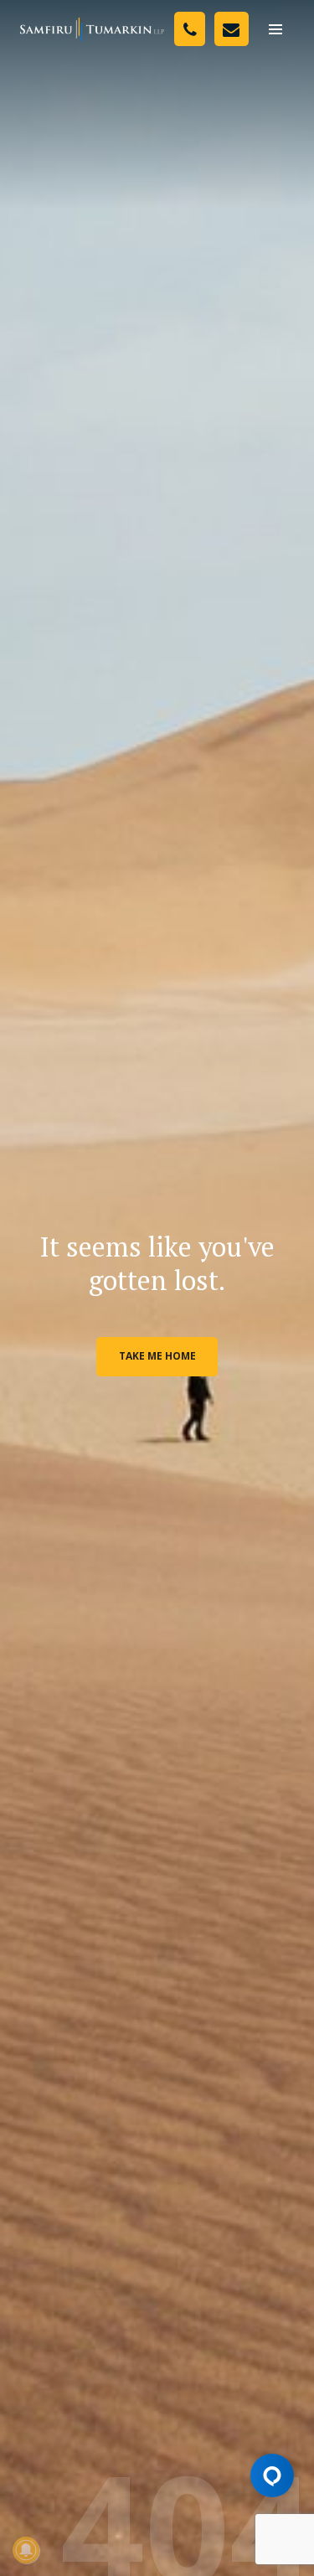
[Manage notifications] (26, 2550)
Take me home (157, 1356)
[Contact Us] (232, 29)
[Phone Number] (190, 29)
